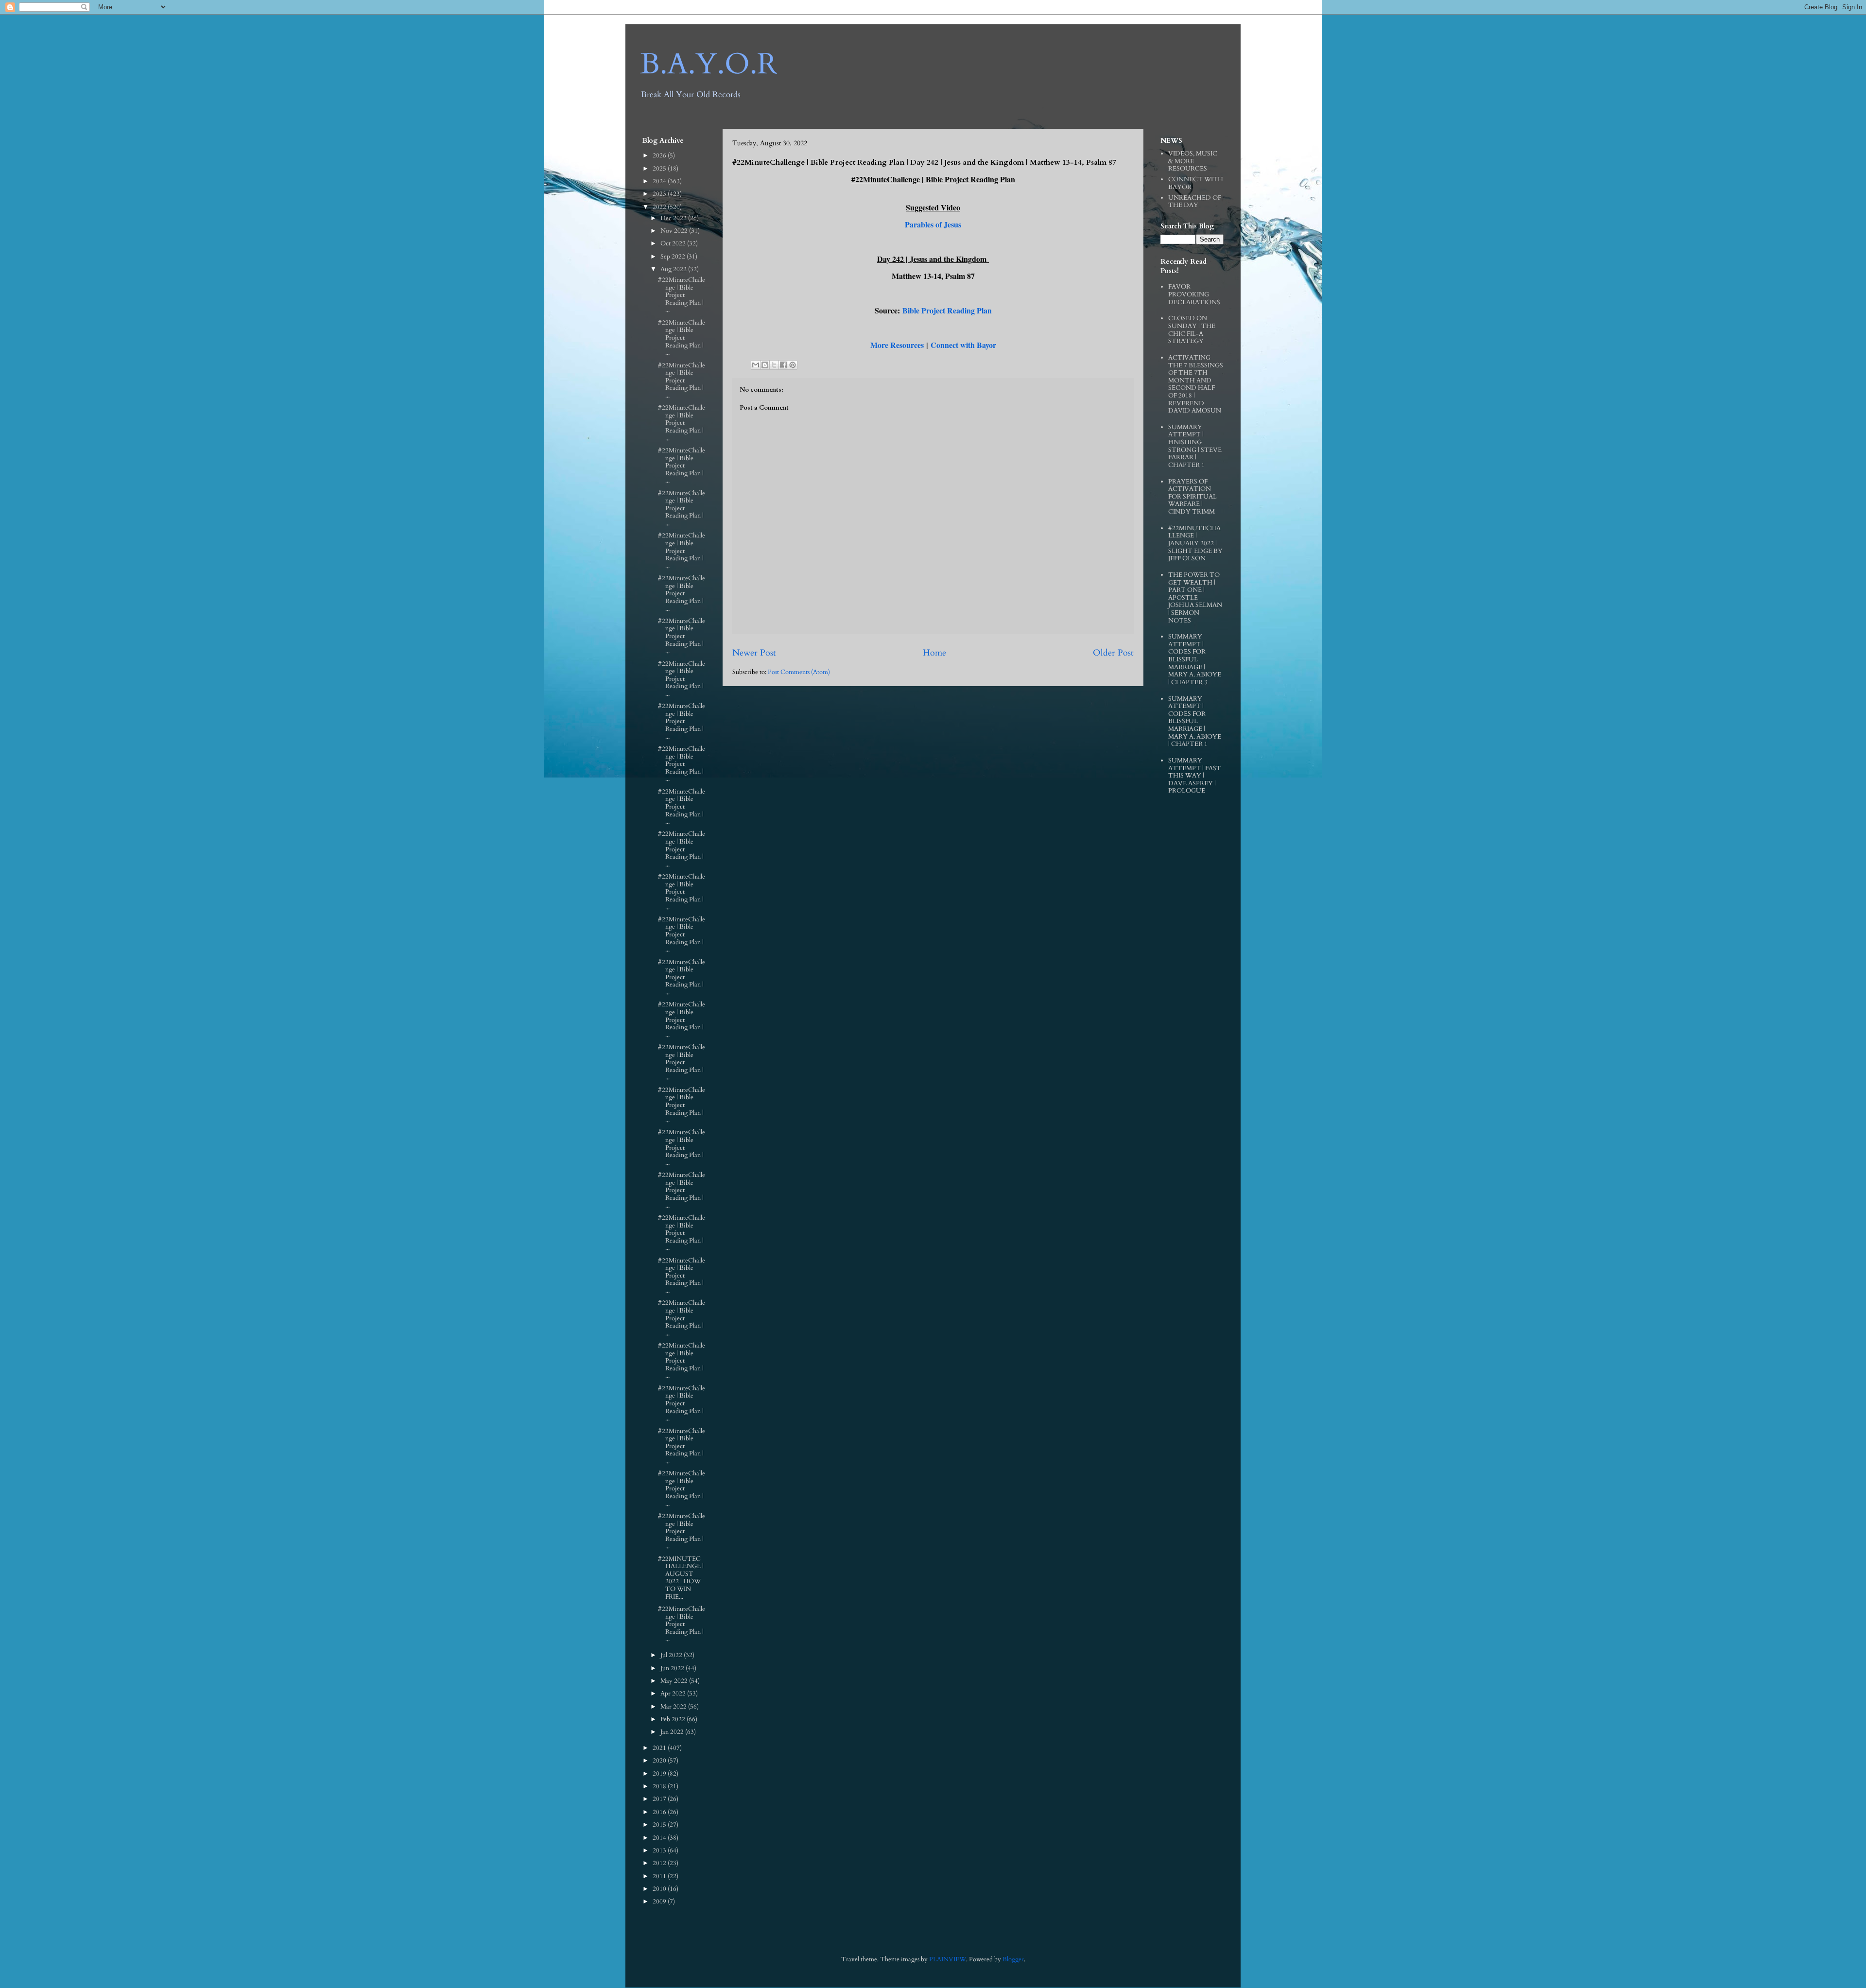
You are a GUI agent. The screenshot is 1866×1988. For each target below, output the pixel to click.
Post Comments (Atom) (799, 672)
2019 (660, 1774)
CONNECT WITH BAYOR (1196, 183)
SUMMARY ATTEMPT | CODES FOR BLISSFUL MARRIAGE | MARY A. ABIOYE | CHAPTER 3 (1195, 659)
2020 (660, 1761)
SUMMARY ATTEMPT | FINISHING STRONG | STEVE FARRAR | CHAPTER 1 (1195, 446)
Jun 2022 (673, 1668)
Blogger (1013, 1959)
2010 (660, 1889)
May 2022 (675, 1681)
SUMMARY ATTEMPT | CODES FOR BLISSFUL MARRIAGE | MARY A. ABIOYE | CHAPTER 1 (1195, 722)
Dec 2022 (674, 218)
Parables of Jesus (933, 224)
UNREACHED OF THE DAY (1195, 202)
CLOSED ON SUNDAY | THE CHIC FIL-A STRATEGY (1192, 330)
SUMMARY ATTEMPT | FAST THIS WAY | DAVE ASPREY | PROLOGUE (1195, 776)
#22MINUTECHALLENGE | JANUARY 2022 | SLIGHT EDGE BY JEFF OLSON (1195, 543)
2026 (660, 156)
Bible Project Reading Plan (947, 310)
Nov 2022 (675, 231)
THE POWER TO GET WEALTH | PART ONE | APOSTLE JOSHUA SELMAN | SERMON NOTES (1195, 598)
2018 (660, 1786)
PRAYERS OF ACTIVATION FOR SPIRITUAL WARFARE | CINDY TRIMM (1192, 497)
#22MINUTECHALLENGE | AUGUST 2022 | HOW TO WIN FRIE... (681, 1578)
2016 (660, 1812)
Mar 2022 (674, 1707)
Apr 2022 (674, 1694)
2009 (660, 1902)
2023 (660, 194)
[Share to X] (774, 365)
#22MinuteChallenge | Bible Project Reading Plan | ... (682, 295)
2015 (660, 1825)
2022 (660, 207)
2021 (660, 1748)
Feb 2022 (674, 1719)
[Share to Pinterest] (793, 365)
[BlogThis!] (765, 365)
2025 (660, 169)
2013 (660, 1850)
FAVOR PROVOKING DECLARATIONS (1194, 294)
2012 (660, 1863)
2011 (660, 1876)
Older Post (1113, 653)
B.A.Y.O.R (709, 64)
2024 (660, 181)
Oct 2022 (674, 243)
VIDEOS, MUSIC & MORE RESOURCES (1193, 161)
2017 (660, 1799)
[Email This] (756, 365)
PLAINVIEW (948, 1959)
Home (934, 653)
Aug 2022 (674, 269)
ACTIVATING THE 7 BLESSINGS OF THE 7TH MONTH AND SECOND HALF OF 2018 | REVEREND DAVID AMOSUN (1196, 384)
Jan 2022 (673, 1732)
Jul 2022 (672, 1655)
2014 (660, 1838)
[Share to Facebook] (783, 365)
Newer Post (754, 653)
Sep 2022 (674, 257)
